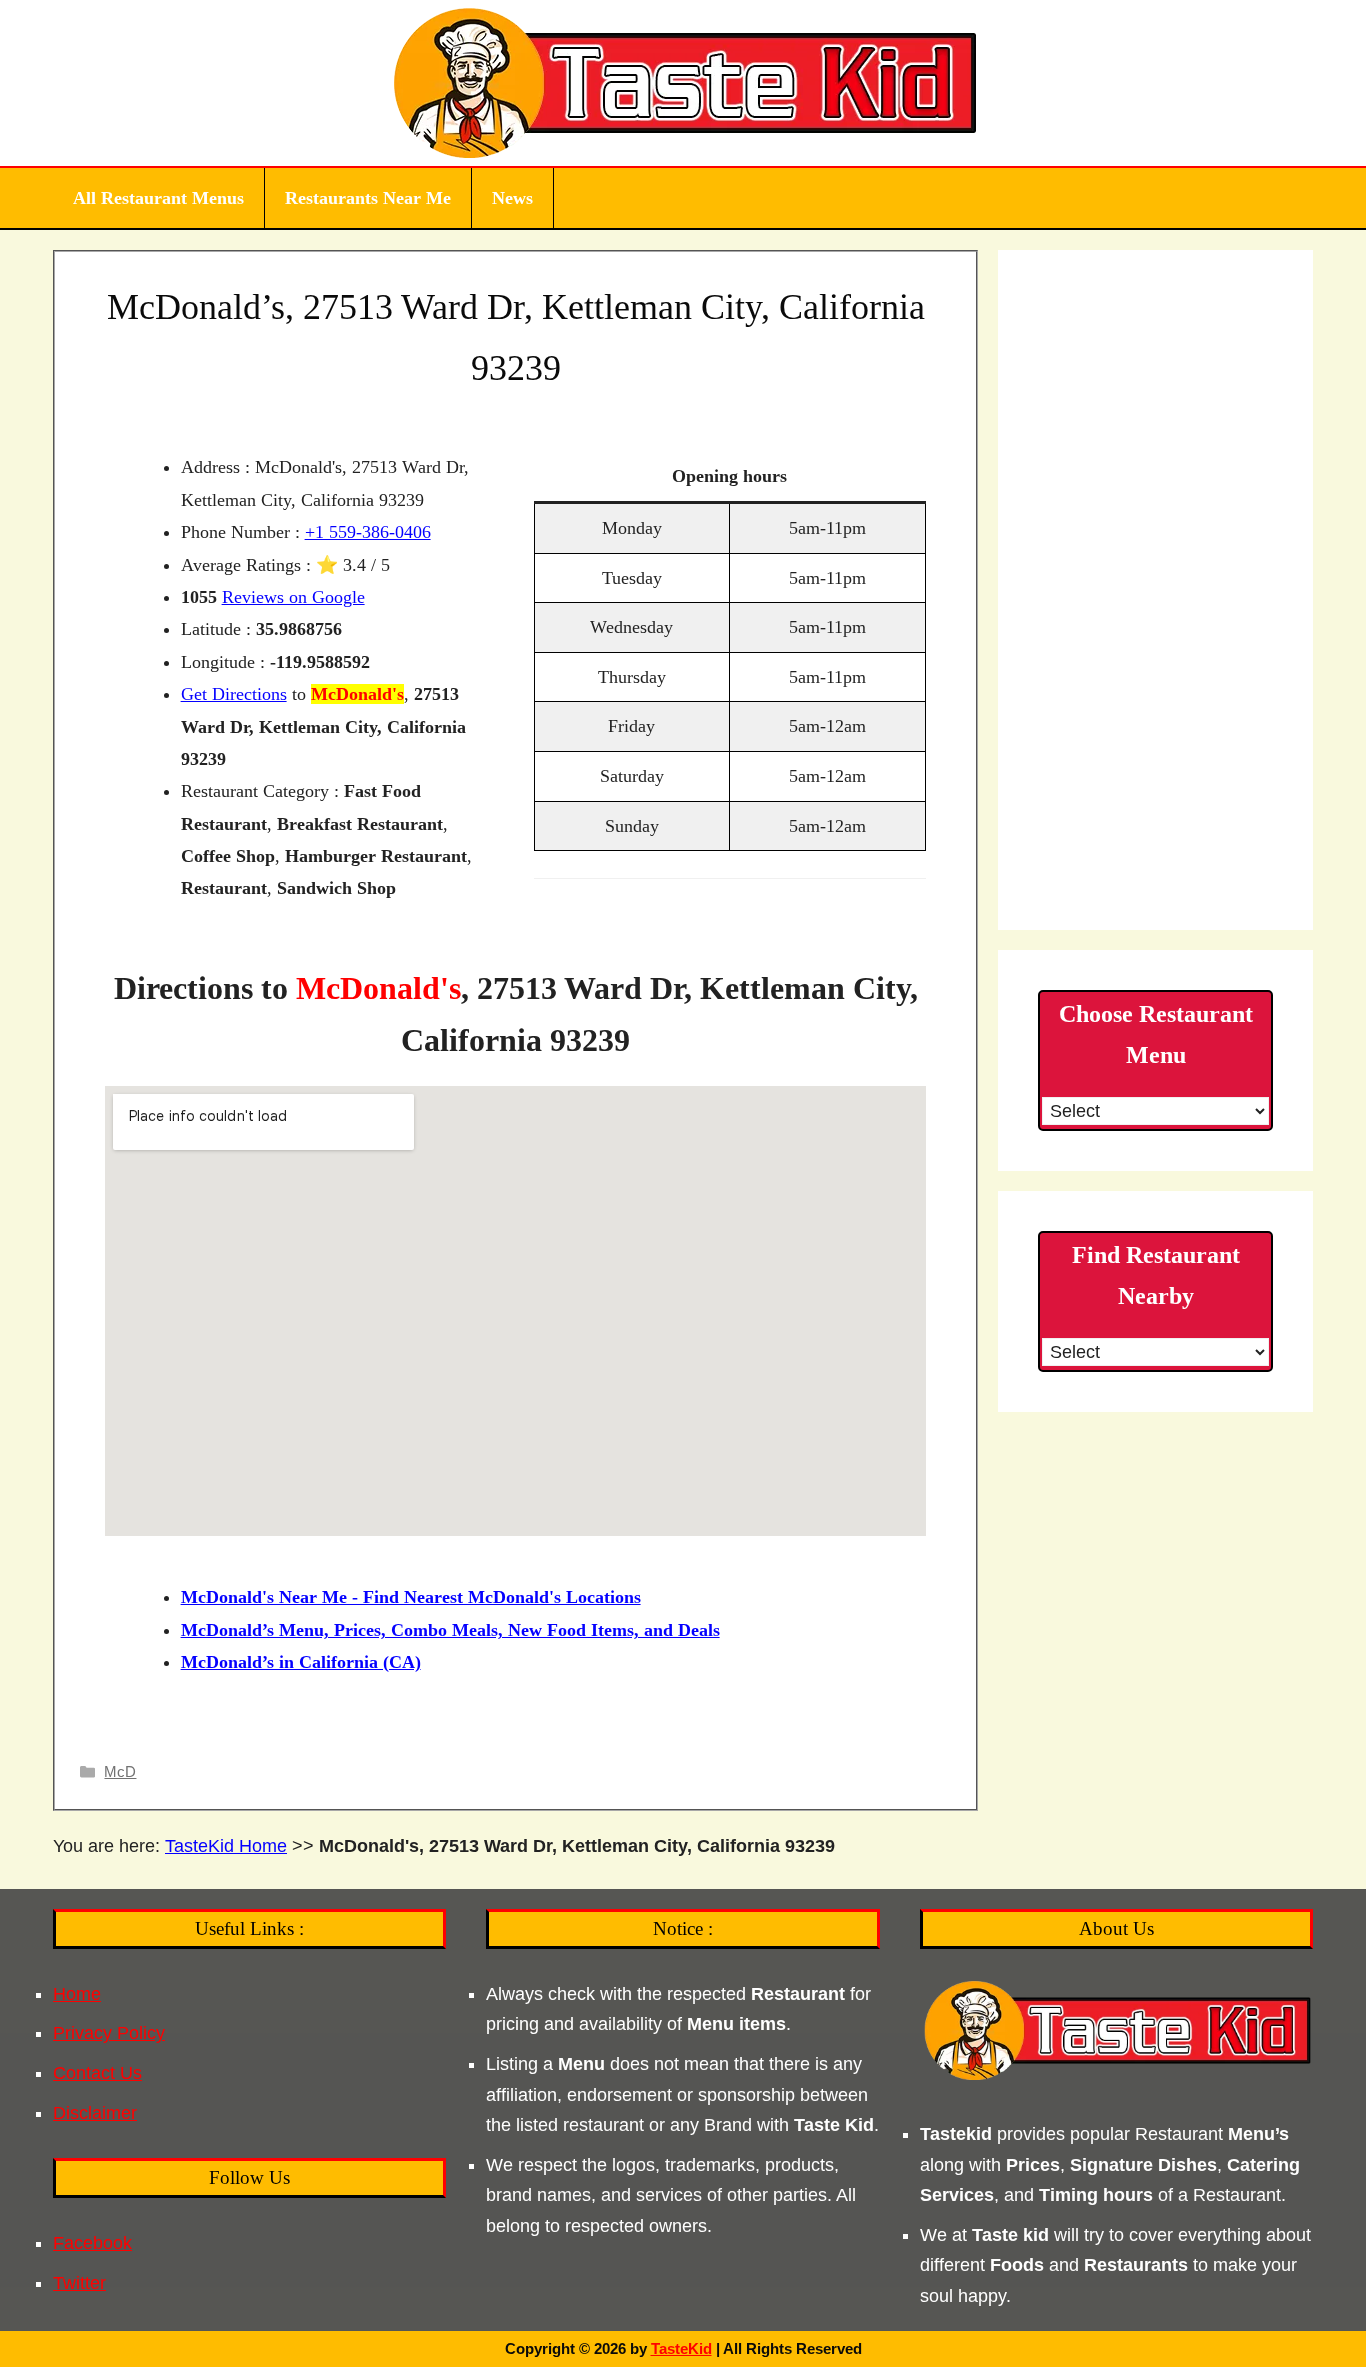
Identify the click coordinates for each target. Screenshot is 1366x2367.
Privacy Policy (109, 2033)
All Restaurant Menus (158, 198)
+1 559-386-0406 (368, 532)
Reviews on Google (293, 597)
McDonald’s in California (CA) (301, 1662)
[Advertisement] (1155, 590)
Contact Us (97, 2073)
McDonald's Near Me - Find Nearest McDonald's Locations (411, 1597)
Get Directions (234, 694)
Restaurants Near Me (368, 198)
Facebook (92, 2243)
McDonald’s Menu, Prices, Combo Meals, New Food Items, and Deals (450, 1630)
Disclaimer (95, 2113)
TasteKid (681, 2348)
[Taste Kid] (683, 82)
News (512, 198)
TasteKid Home (226, 1846)
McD (120, 1771)
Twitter (79, 2283)
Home (77, 1994)
